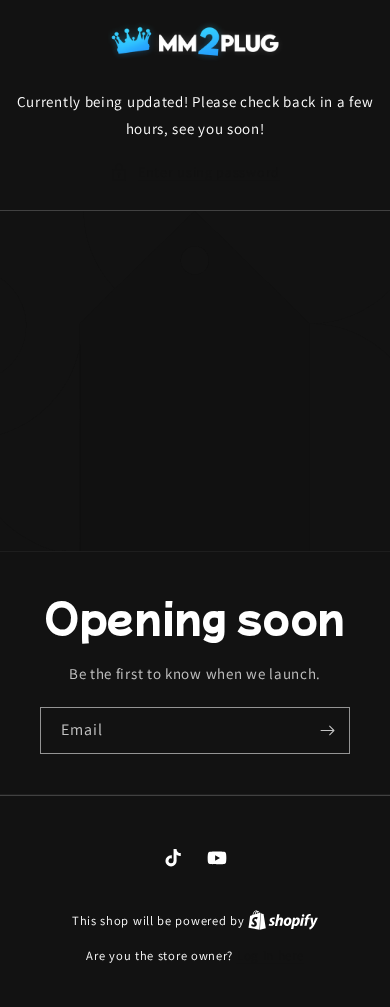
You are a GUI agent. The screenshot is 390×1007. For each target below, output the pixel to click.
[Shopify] (283, 920)
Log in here (270, 955)
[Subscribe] (327, 730)
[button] (195, 172)
